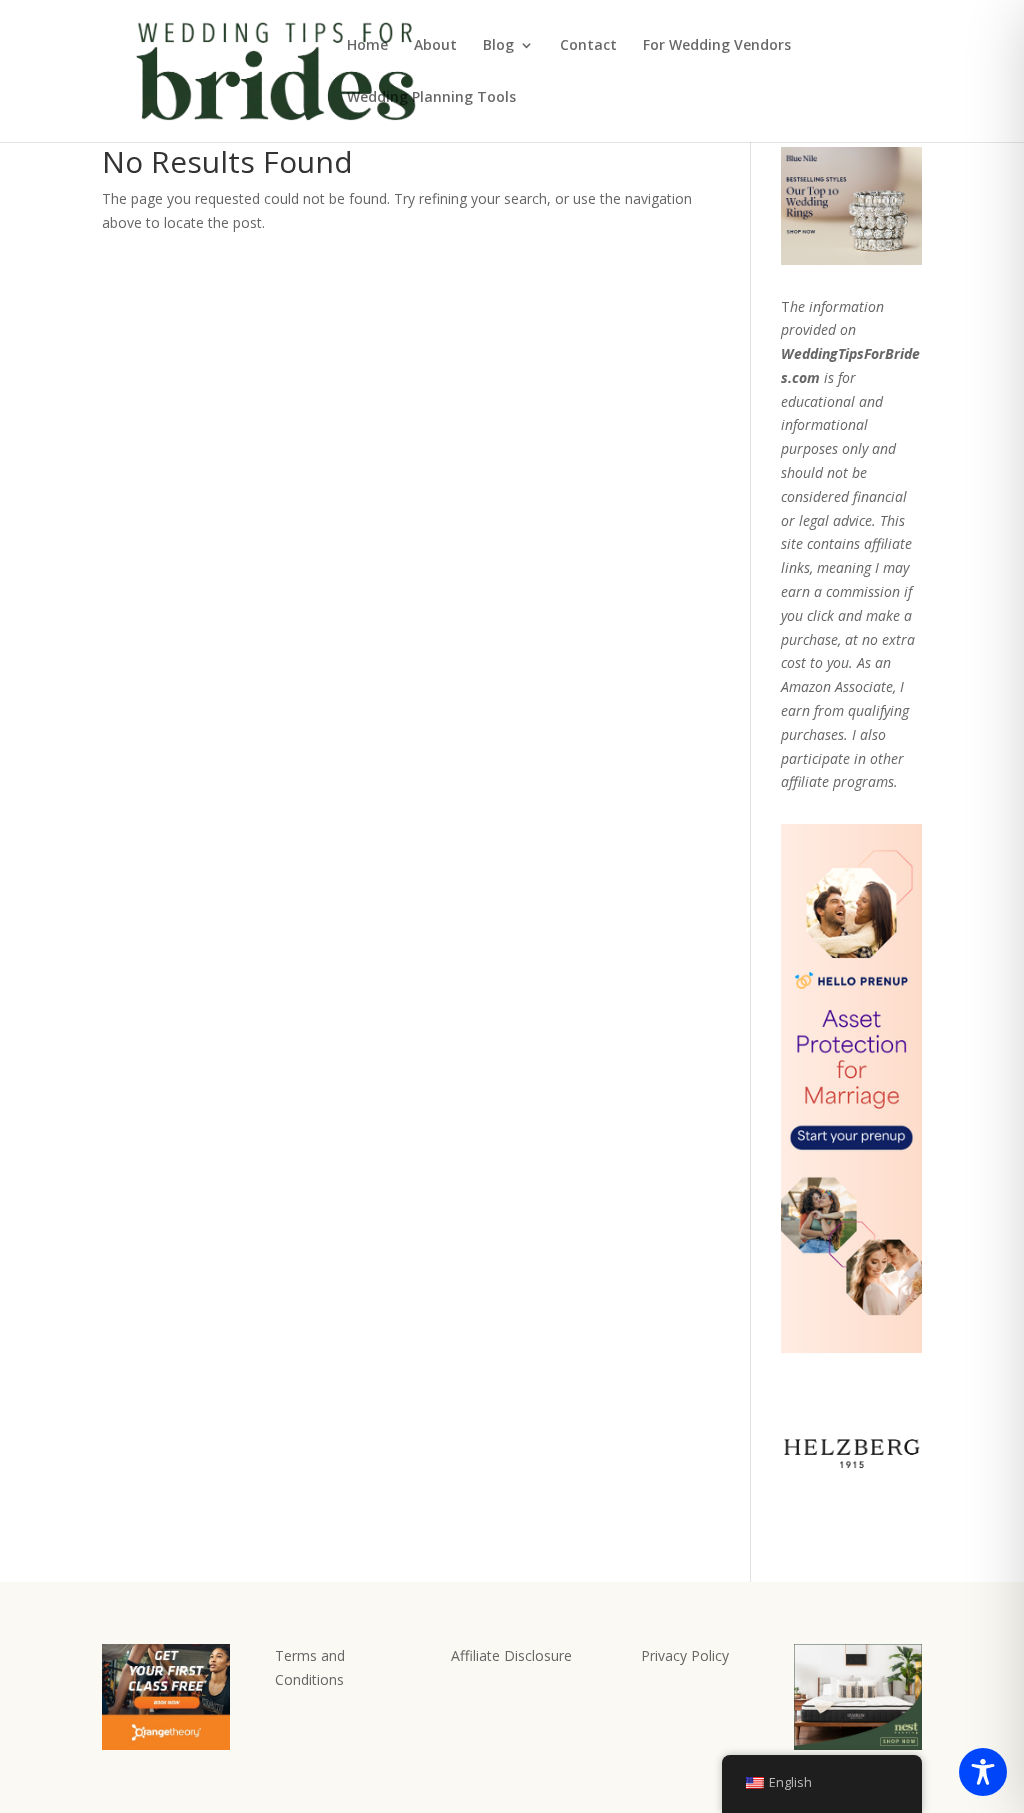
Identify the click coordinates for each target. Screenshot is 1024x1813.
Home (367, 46)
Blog (498, 46)
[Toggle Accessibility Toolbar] (983, 1772)
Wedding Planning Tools (431, 98)
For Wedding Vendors (717, 46)
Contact (588, 46)
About (435, 46)
